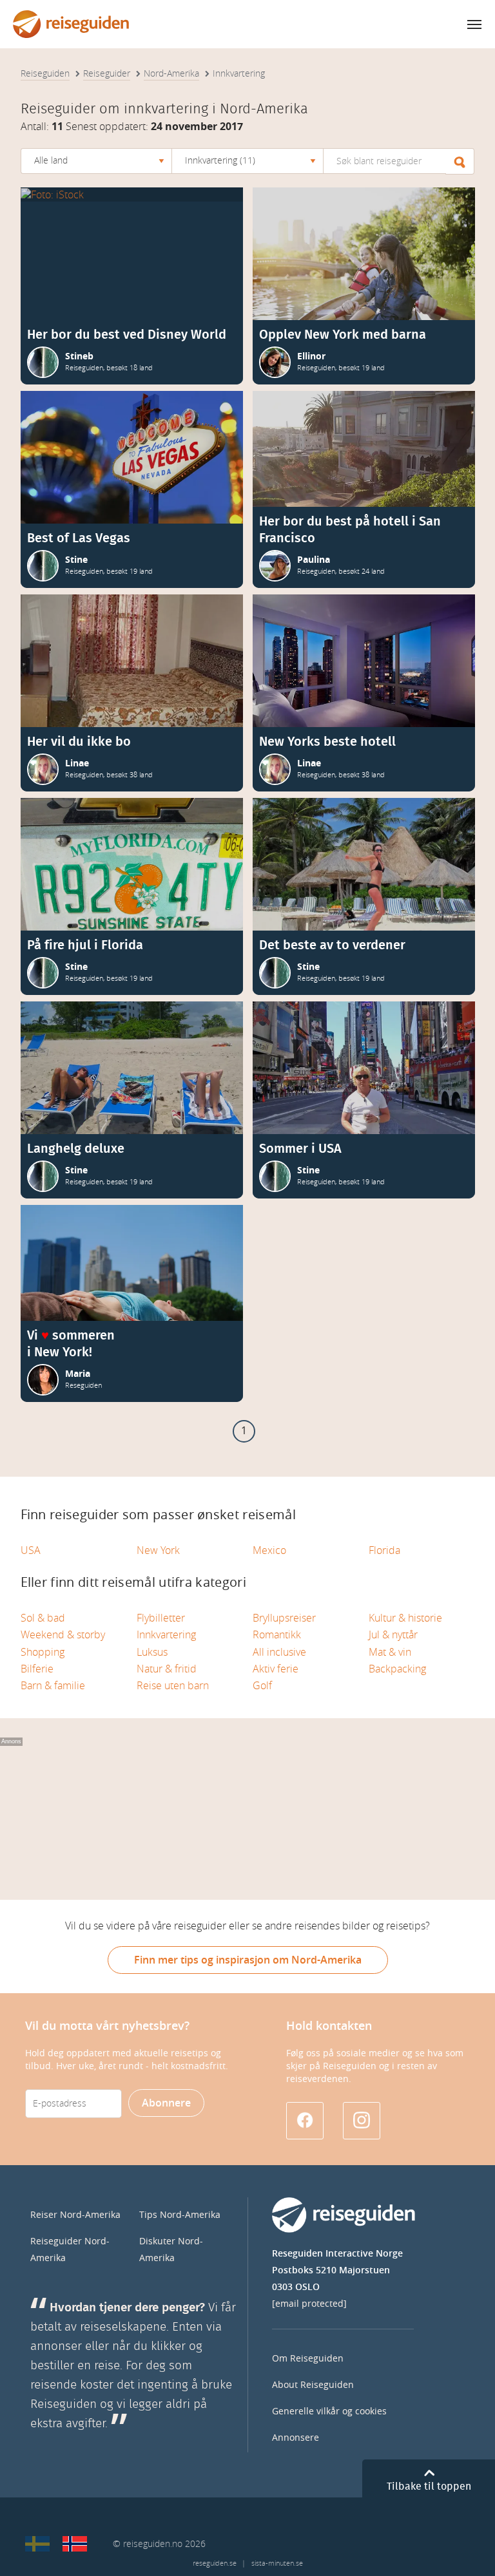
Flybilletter (161, 1618)
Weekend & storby (63, 1635)
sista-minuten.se (277, 2563)
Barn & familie (53, 1686)
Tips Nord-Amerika (180, 2215)
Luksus (152, 1652)
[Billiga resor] (37, 2544)
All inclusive (279, 1652)
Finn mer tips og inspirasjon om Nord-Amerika (248, 1960)
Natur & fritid (167, 1669)
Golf (262, 1686)
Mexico (269, 1550)
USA (31, 1550)
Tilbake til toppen (429, 2486)
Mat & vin (390, 1652)
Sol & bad (43, 1618)
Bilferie (37, 1669)
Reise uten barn (173, 1686)
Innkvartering (166, 1635)
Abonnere (166, 2103)
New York (158, 1550)
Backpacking (397, 1669)
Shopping (43, 1652)
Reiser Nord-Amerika (75, 2215)
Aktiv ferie (276, 1669)
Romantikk (277, 1635)
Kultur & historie (405, 1618)
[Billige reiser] (75, 2544)
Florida (384, 1550)
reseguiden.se (215, 2563)
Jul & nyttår (393, 1635)
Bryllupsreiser (284, 1618)
